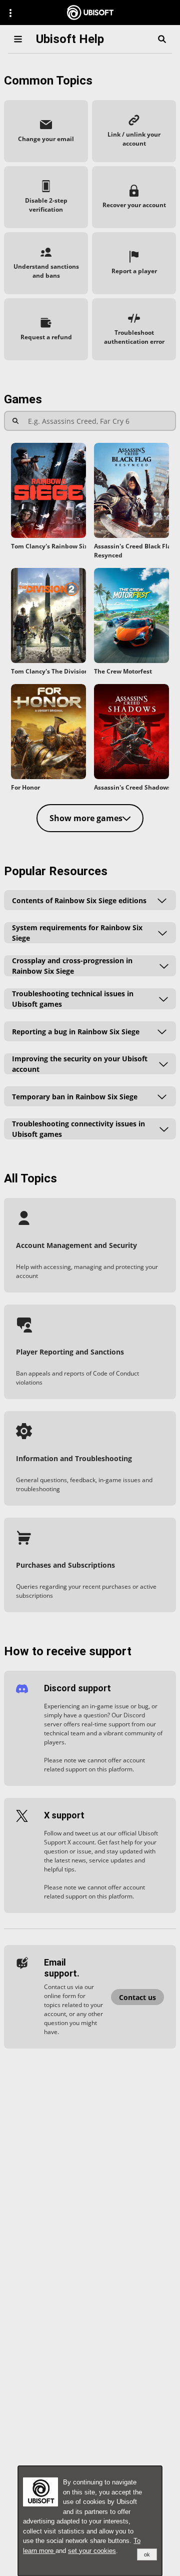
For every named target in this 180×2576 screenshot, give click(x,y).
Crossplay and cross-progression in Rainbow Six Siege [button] (72, 966)
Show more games (86, 818)
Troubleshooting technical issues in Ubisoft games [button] (73, 999)
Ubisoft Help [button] (70, 39)
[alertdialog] (90, 2521)
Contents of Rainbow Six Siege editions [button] (79, 900)
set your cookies (92, 2551)
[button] (46, 131)
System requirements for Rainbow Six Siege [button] (77, 933)
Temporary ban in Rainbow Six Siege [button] (75, 1097)
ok (147, 2554)
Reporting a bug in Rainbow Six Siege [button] (76, 1032)
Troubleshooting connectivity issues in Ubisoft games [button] (78, 1129)
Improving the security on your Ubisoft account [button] (80, 1064)
